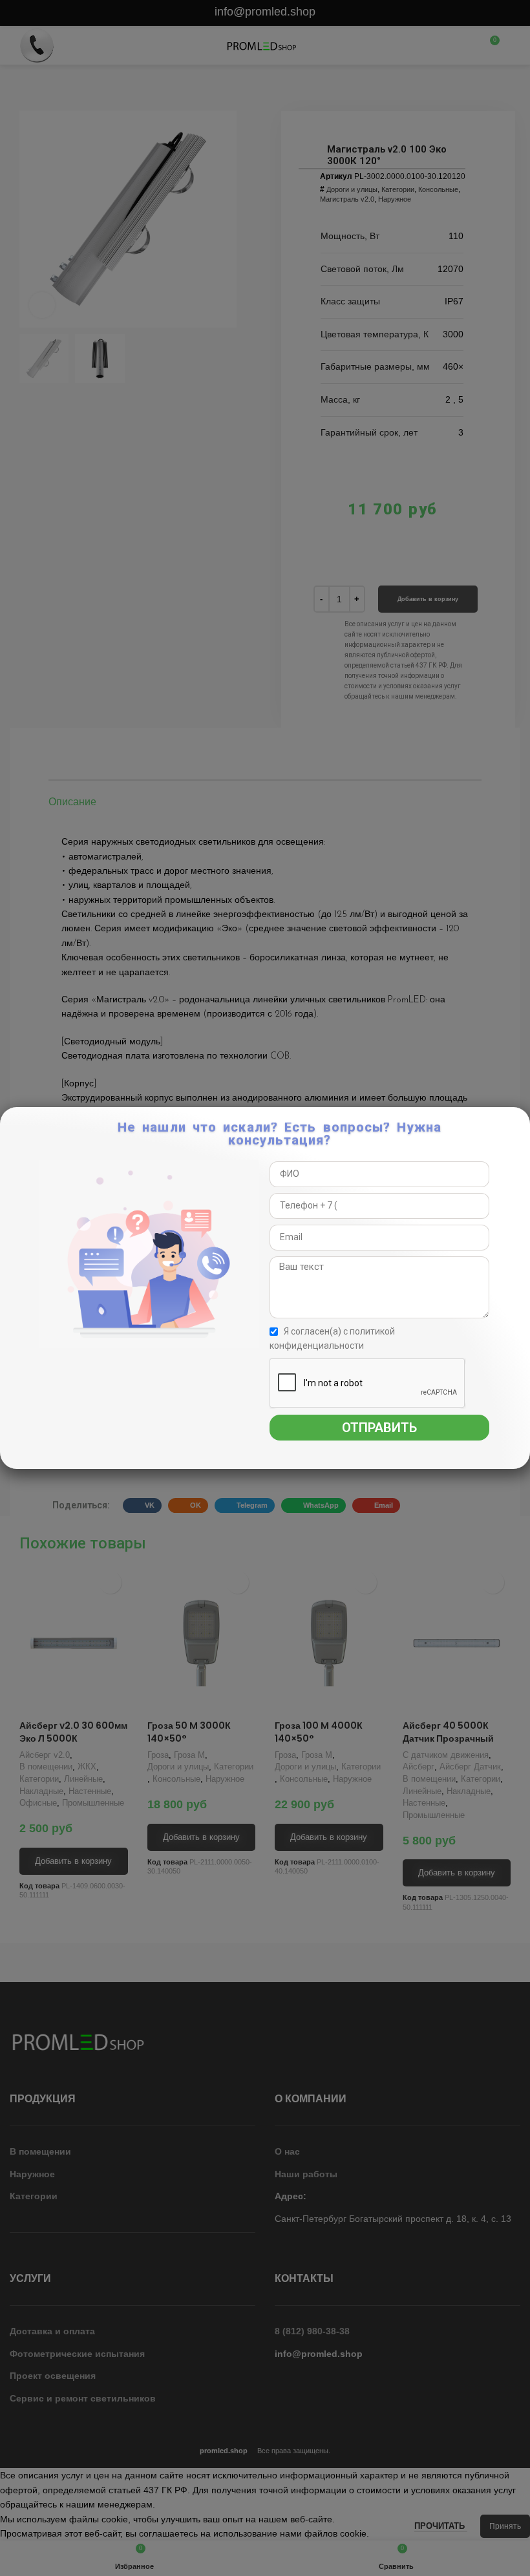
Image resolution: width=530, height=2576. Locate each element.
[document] (265, 1288)
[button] (519, 1124)
